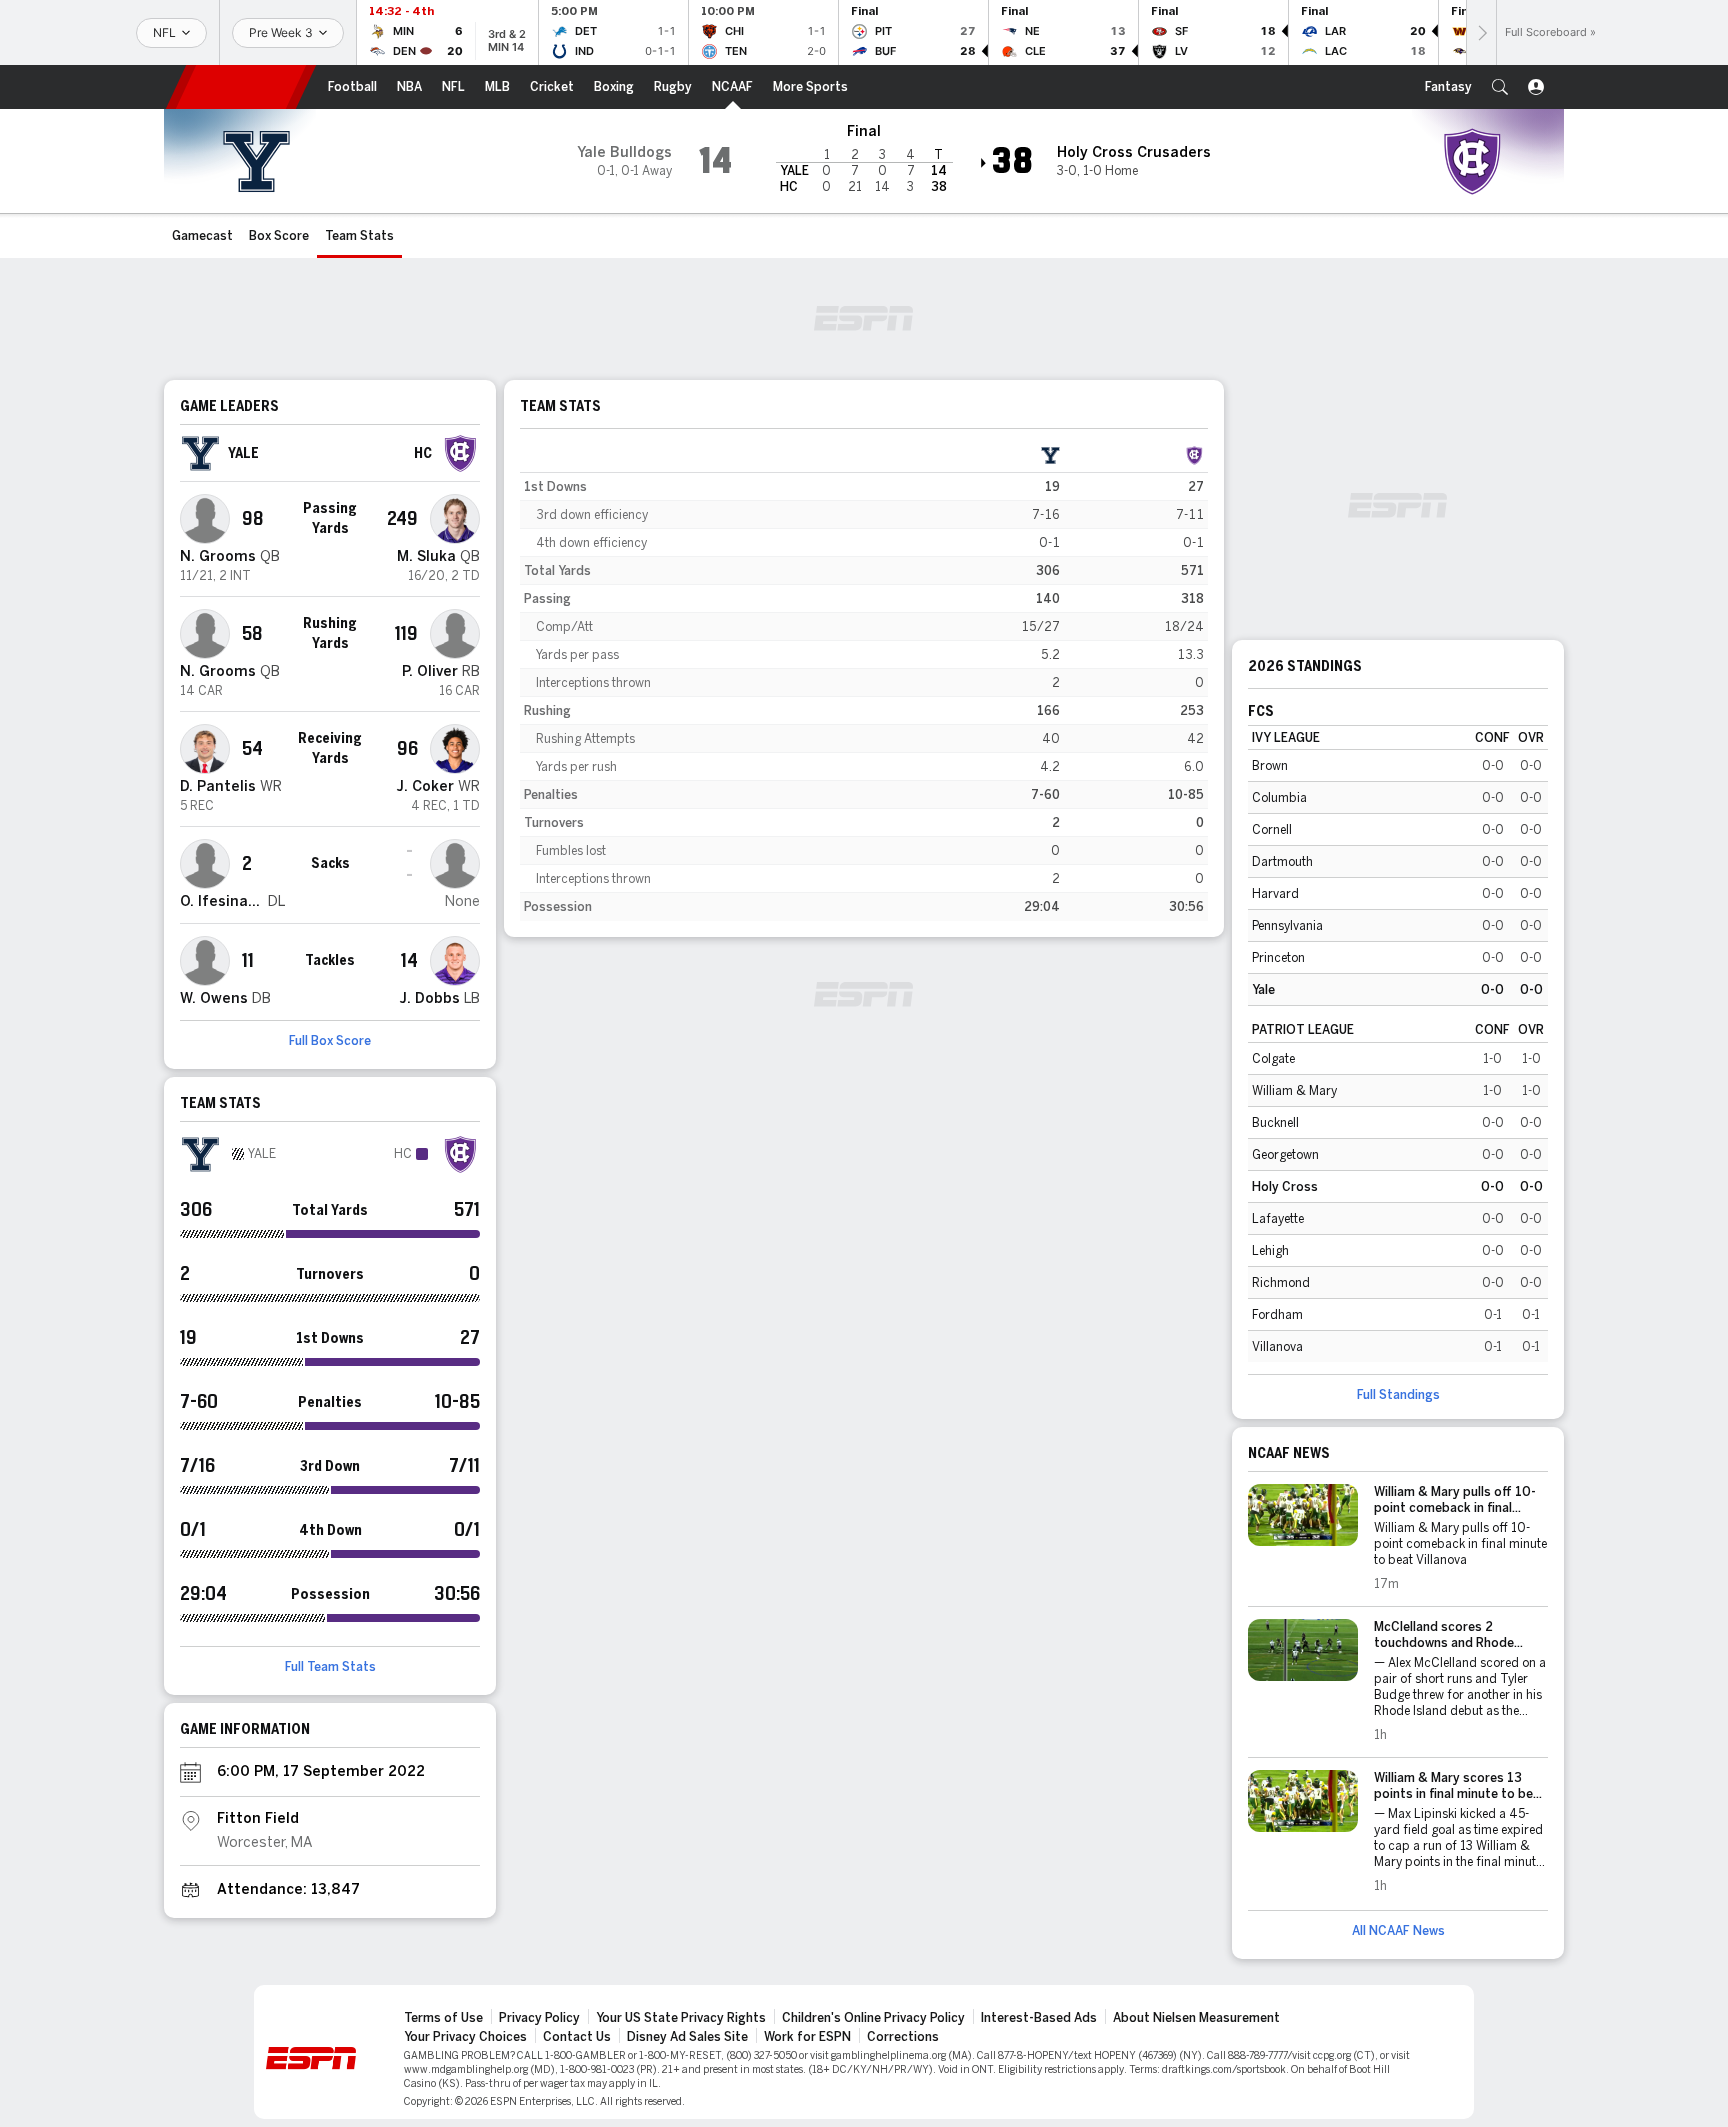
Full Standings (1398, 1395)
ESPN (241, 87)
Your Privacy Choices (465, 2037)
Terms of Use (443, 2018)
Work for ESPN (807, 2037)
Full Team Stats (330, 1667)
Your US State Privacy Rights (681, 2018)
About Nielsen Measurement (1196, 2018)
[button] (1500, 87)
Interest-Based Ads (1039, 2018)
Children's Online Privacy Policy (873, 2018)
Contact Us (577, 2037)
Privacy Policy (539, 2018)
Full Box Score (330, 1041)
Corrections (903, 2037)
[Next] (1481, 32)
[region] (864, 681)
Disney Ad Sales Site (687, 2037)
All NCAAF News (1398, 1931)
